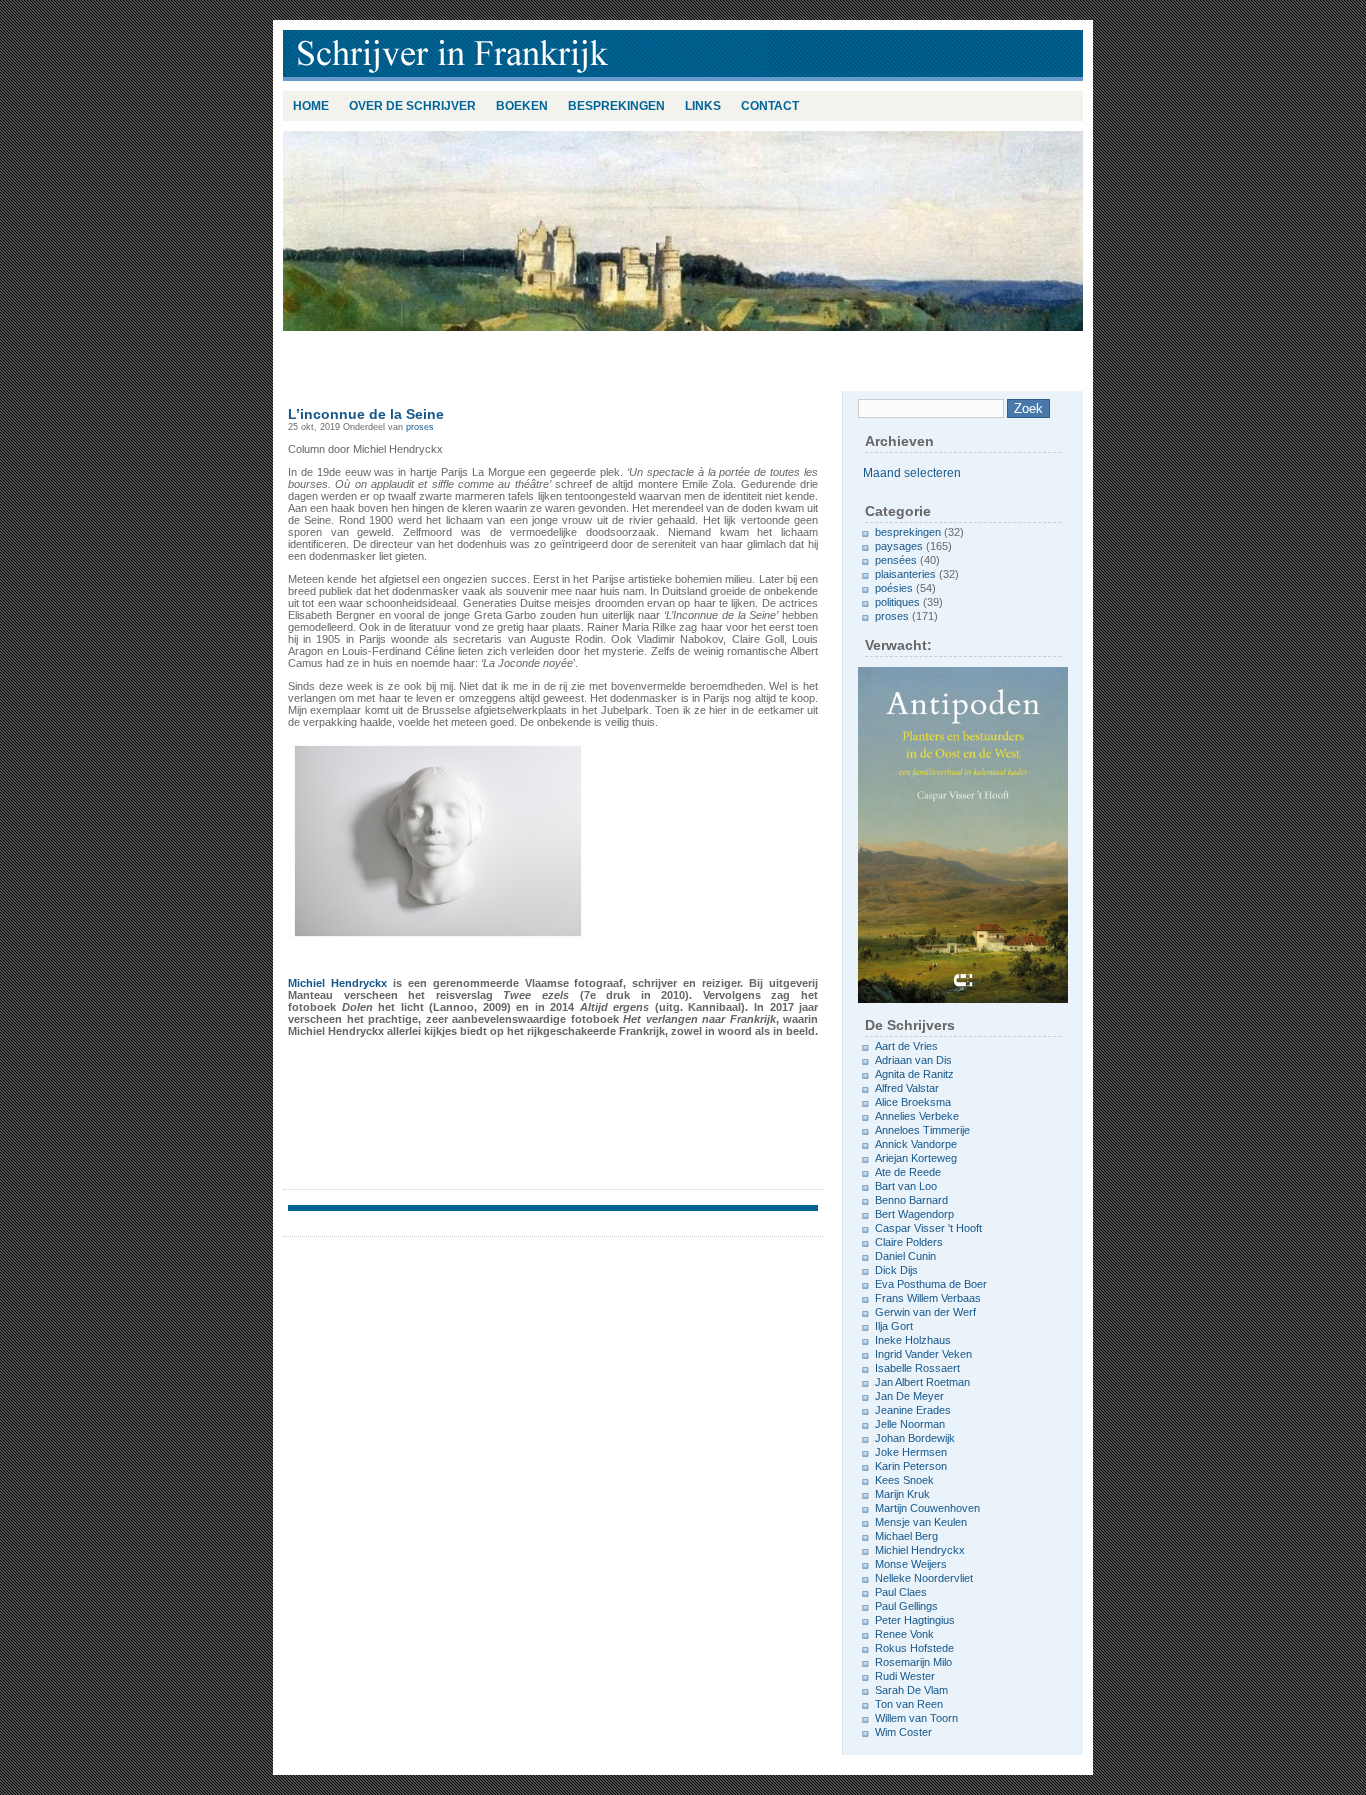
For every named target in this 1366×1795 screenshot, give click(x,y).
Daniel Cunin (905, 1256)
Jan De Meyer (909, 1396)
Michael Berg (906, 1536)
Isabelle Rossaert (917, 1368)
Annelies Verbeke (917, 1116)
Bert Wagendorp (914, 1214)
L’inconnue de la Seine (366, 414)
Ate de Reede (908, 1172)
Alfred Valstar (907, 1088)
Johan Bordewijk (915, 1438)
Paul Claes (901, 1592)
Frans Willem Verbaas (928, 1298)
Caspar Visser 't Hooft (928, 1228)
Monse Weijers (911, 1564)
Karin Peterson (911, 1466)
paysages (899, 546)
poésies (894, 588)
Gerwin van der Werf (925, 1312)
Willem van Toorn (916, 1718)
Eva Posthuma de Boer (931, 1284)
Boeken (522, 106)
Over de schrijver (412, 106)
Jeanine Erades (913, 1410)
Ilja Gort (894, 1326)
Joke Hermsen (911, 1452)
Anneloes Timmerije (922, 1130)
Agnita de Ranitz (914, 1074)
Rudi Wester (905, 1676)
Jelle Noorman (910, 1424)
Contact (770, 106)
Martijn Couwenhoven (927, 1508)
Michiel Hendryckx (337, 983)
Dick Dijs (896, 1270)
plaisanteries (905, 574)
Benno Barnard (911, 1200)
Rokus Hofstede (914, 1648)
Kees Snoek (904, 1480)
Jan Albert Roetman (922, 1382)
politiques (897, 602)
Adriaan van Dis (913, 1060)
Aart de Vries (906, 1046)
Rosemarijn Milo (913, 1662)
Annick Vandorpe (916, 1144)
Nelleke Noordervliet (924, 1578)
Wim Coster (903, 1732)
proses (420, 427)
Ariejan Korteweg (916, 1158)
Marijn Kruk (902, 1494)
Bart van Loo (906, 1186)
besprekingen (616, 106)
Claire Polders (909, 1242)
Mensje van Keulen (921, 1522)
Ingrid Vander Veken (923, 1354)
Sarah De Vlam (911, 1690)
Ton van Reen (909, 1704)
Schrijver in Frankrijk (543, 55)
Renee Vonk (904, 1634)
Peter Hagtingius (915, 1620)
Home (311, 106)
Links (703, 106)
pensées (896, 560)
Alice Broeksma (913, 1102)
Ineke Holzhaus (913, 1340)
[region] (683, 231)
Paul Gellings (906, 1606)
